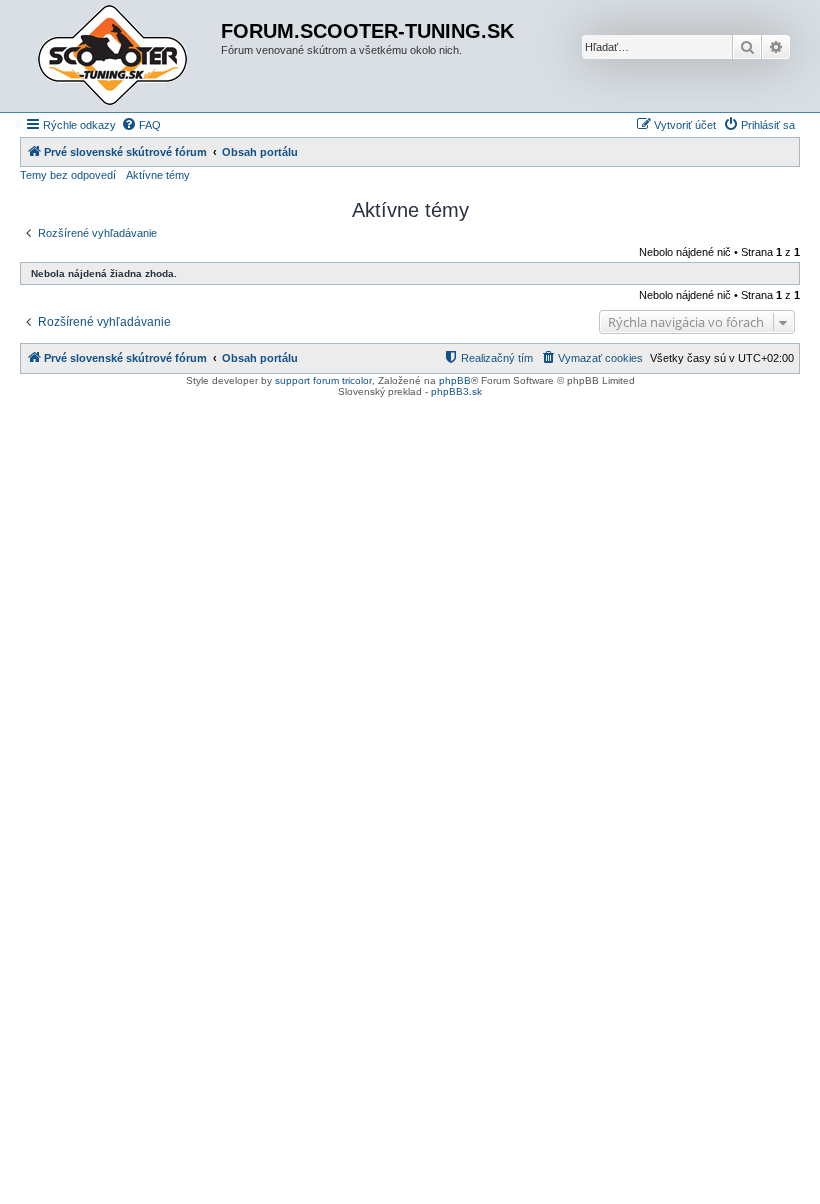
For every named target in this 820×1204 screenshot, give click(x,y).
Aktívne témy (158, 175)
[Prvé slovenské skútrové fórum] (123, 56)
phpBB (455, 380)
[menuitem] (141, 125)
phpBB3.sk (456, 391)
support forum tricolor (323, 380)
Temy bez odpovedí (68, 175)
